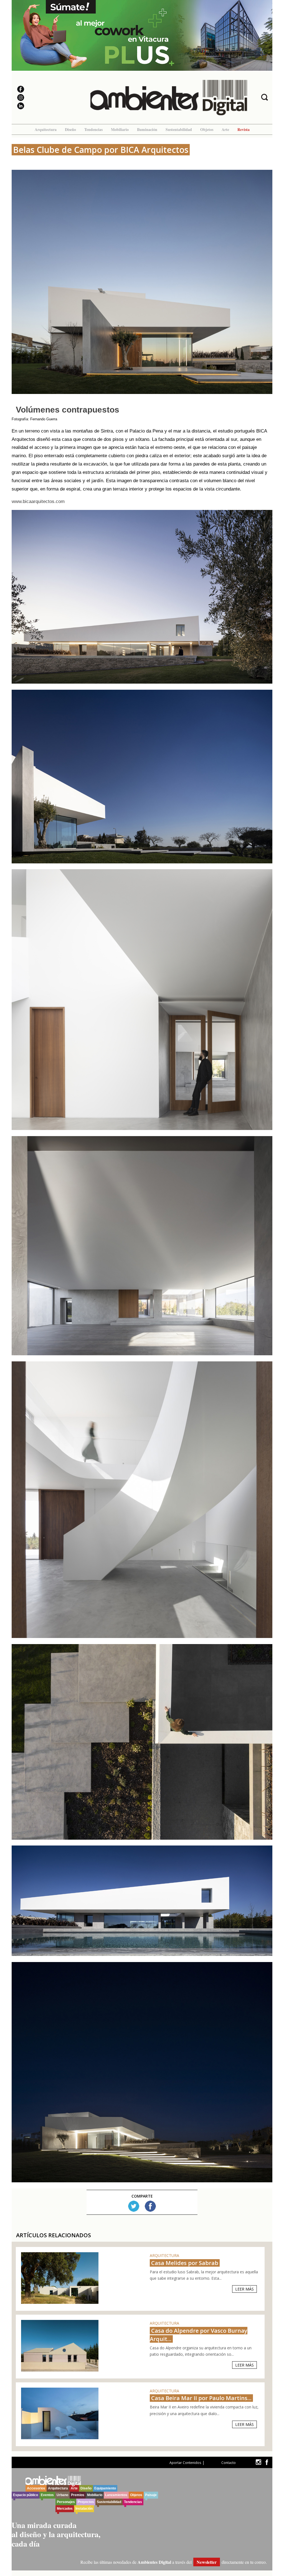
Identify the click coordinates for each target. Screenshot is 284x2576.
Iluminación (147, 129)
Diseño (70, 129)
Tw (134, 2206)
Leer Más (244, 2289)
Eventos (47, 2495)
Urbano (62, 2495)
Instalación (84, 2509)
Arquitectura (46, 129)
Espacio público (26, 2495)
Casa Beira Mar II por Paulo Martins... (201, 2398)
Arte (225, 129)
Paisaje (151, 2495)
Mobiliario (120, 129)
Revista (244, 129)
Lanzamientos (116, 2495)
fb (267, 2462)
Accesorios (36, 2488)
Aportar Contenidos (185, 2463)
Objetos (207, 129)
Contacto (229, 2463)
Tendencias (93, 129)
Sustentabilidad (179, 129)
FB (150, 2206)
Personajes (66, 2502)
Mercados (65, 2509)
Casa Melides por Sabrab (185, 2263)
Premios (78, 2495)
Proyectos (86, 2502)
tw (258, 2462)
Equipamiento (105, 2488)
